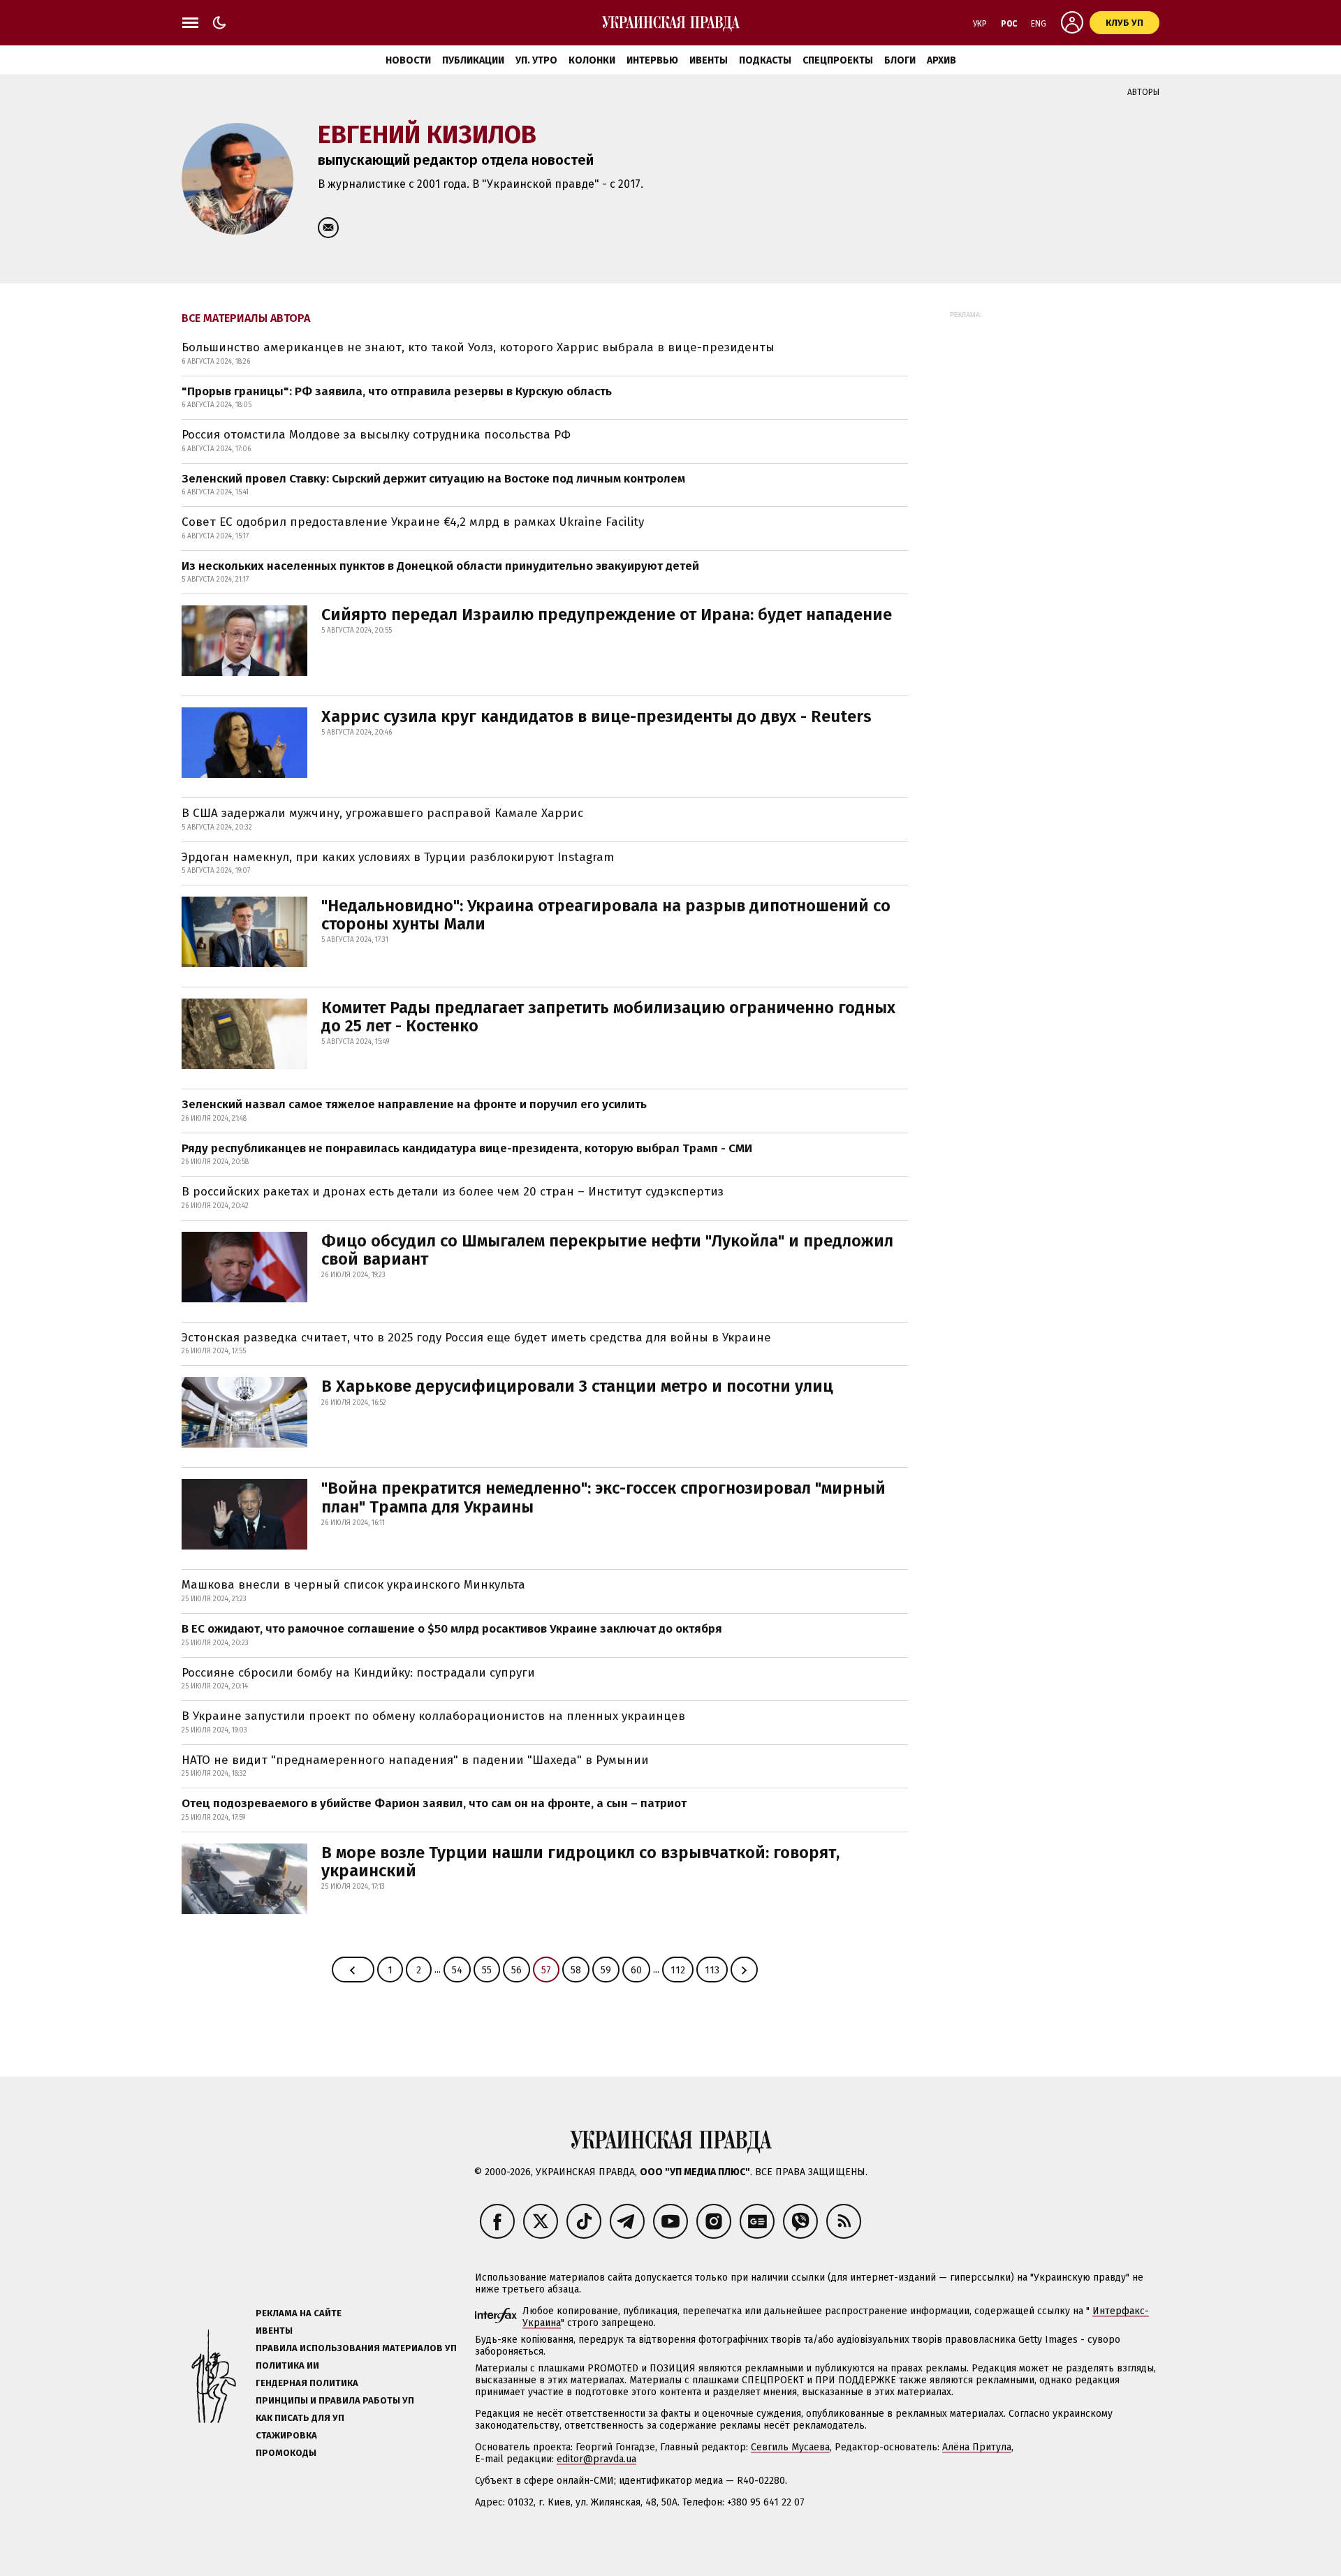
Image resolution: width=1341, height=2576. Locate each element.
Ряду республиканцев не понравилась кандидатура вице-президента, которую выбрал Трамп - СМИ (467, 1148)
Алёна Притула (977, 2447)
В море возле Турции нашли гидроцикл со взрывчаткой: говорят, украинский (580, 1862)
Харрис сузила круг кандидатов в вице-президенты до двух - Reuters (596, 716)
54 (457, 1970)
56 (516, 1970)
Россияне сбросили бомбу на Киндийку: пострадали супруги (358, 1673)
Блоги (900, 60)
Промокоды (286, 2453)
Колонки (592, 60)
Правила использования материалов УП (356, 2348)
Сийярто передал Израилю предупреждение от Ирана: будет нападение (607, 614)
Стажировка (286, 2435)
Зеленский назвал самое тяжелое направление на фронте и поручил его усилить (414, 1104)
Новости (408, 60)
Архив (941, 60)
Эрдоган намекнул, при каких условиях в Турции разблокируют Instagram (398, 857)
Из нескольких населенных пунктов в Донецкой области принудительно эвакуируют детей (440, 566)
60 (636, 1970)
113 (712, 1970)
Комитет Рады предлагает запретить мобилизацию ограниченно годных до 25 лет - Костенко (608, 1017)
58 (576, 1970)
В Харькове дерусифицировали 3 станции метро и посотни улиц (577, 1386)
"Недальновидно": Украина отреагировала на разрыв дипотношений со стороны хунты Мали (606, 915)
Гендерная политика (307, 2383)
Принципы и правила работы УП (335, 2400)
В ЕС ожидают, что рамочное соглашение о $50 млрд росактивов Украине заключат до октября (452, 1629)
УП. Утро (536, 60)
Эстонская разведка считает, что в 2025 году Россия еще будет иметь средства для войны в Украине (476, 1338)
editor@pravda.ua (596, 2459)
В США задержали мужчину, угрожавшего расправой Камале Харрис (382, 813)
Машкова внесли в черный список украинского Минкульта (353, 1585)
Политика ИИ (287, 2365)
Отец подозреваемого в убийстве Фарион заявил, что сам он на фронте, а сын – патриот (434, 1803)
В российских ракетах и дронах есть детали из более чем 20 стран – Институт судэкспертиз (453, 1192)
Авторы (1143, 92)
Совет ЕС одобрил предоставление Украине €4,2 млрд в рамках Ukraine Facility (413, 522)
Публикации (473, 60)
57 (546, 1970)
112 (678, 1970)
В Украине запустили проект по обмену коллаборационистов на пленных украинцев (433, 1716)
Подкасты (765, 60)
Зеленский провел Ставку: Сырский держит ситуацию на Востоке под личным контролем (433, 479)
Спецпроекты (838, 60)
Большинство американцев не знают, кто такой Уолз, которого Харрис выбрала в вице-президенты (478, 347)
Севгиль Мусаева (790, 2447)
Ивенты (709, 60)
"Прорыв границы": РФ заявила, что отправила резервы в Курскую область (397, 391)
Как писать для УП (300, 2418)
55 (487, 1970)
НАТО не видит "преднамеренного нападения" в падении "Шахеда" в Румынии (415, 1760)
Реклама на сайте (299, 2313)
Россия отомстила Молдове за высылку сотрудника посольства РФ (376, 435)
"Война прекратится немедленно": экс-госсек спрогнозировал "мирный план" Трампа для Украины (603, 1497)
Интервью (652, 60)
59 (606, 1970)
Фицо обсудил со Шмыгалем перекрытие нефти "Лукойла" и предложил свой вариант (607, 1250)
